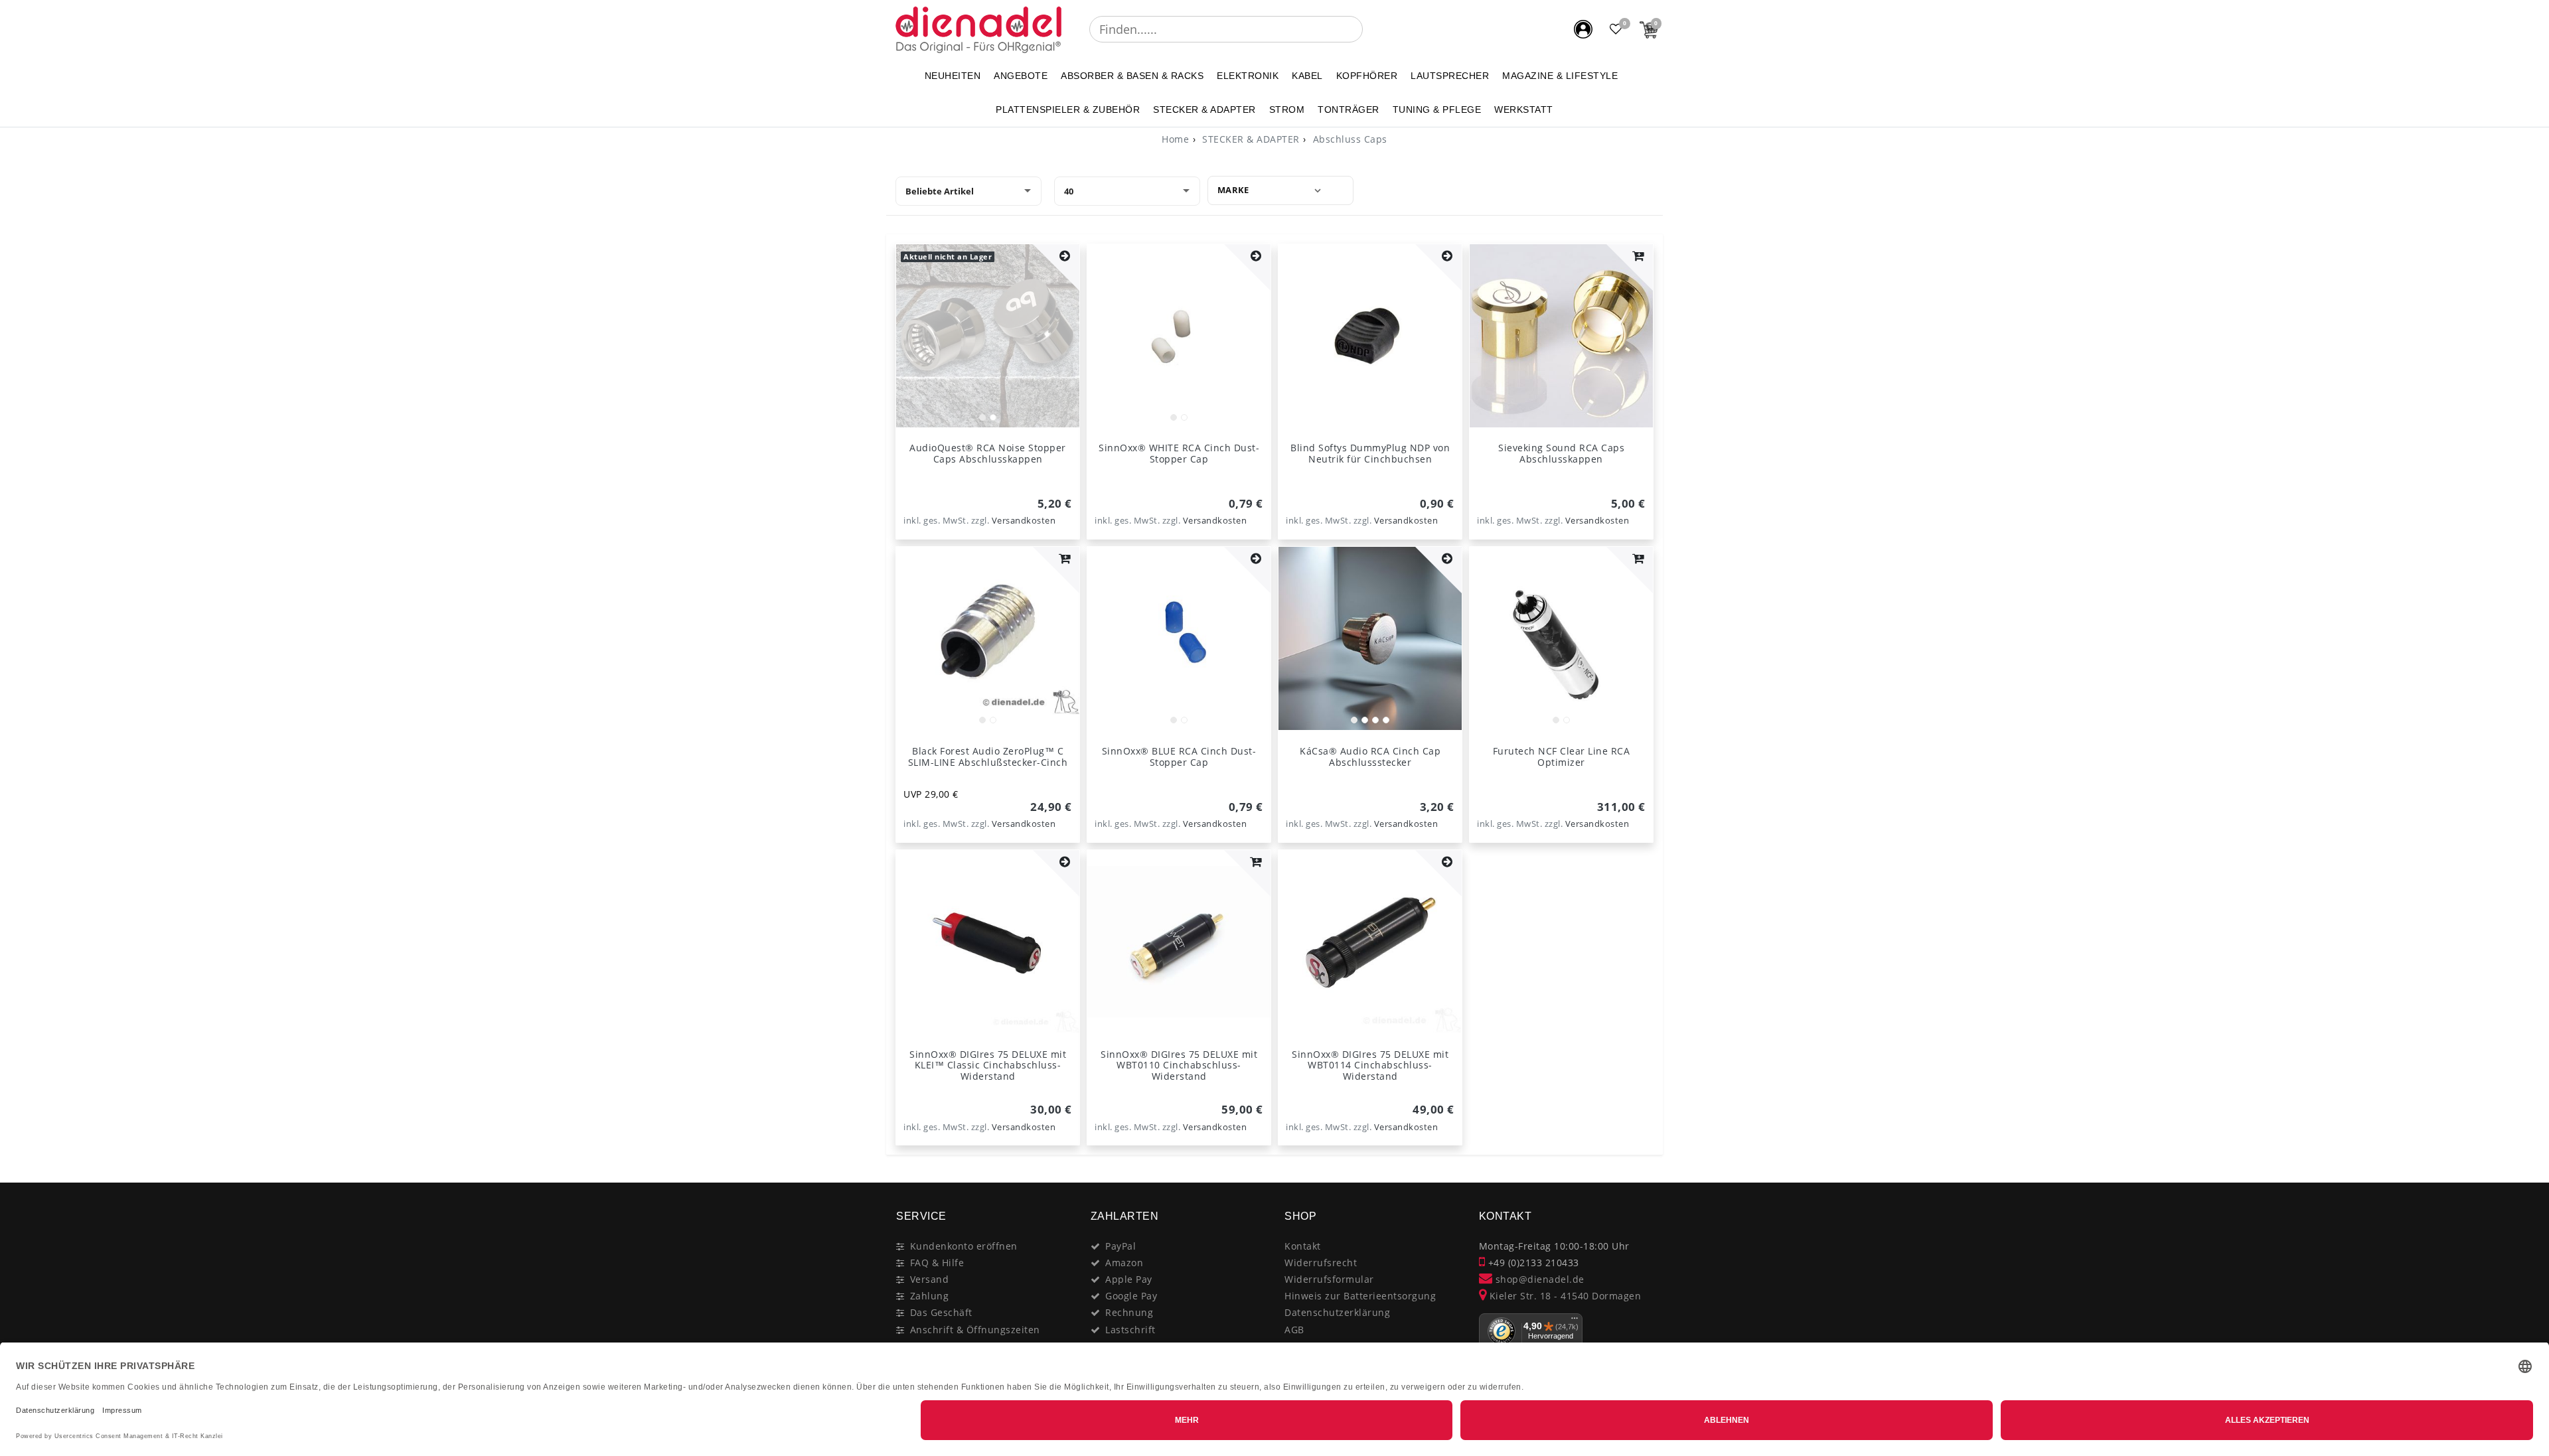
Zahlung (930, 1296)
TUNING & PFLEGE (1437, 109)
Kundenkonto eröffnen (964, 1246)
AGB (1294, 1330)
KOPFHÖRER (1367, 76)
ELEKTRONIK (1248, 76)
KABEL (1307, 76)
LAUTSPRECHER (1450, 76)
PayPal (1120, 1246)
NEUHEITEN (953, 76)
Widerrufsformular (1329, 1279)
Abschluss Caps (1349, 139)
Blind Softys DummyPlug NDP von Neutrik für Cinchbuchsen (1370, 453)
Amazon (1124, 1263)
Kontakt (1303, 1246)
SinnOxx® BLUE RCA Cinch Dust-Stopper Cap (1179, 757)
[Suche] (1372, 29)
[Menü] (1575, 1321)
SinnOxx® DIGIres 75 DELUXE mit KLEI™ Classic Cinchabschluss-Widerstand (988, 1065)
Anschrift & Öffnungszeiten (975, 1330)
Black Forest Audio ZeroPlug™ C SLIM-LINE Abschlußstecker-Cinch (988, 757)
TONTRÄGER (1349, 109)
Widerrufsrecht (1321, 1263)
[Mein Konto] (1583, 29)
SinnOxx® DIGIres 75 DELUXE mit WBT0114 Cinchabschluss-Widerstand (1370, 1065)
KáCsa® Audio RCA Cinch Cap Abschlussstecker (1370, 757)
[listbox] (988, 336)
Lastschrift (1130, 1330)
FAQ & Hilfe (937, 1263)
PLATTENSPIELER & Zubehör (1068, 109)
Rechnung (1129, 1312)
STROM (1287, 109)
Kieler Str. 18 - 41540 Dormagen (1564, 1296)
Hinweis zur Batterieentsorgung (1360, 1296)
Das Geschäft (941, 1312)
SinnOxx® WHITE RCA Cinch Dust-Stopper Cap (1179, 453)
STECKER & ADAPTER (1204, 109)
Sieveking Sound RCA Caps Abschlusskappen (1561, 453)
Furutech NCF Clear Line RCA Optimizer (1562, 757)
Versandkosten (1024, 521)
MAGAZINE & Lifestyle (1560, 76)
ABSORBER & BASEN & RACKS (1132, 76)
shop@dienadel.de (1538, 1279)
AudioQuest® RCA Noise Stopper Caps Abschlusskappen (988, 453)
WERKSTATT (1524, 109)
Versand (930, 1279)
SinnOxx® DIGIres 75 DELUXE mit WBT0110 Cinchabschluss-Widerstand (1179, 1065)
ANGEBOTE (1021, 76)
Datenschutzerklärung (1337, 1312)
